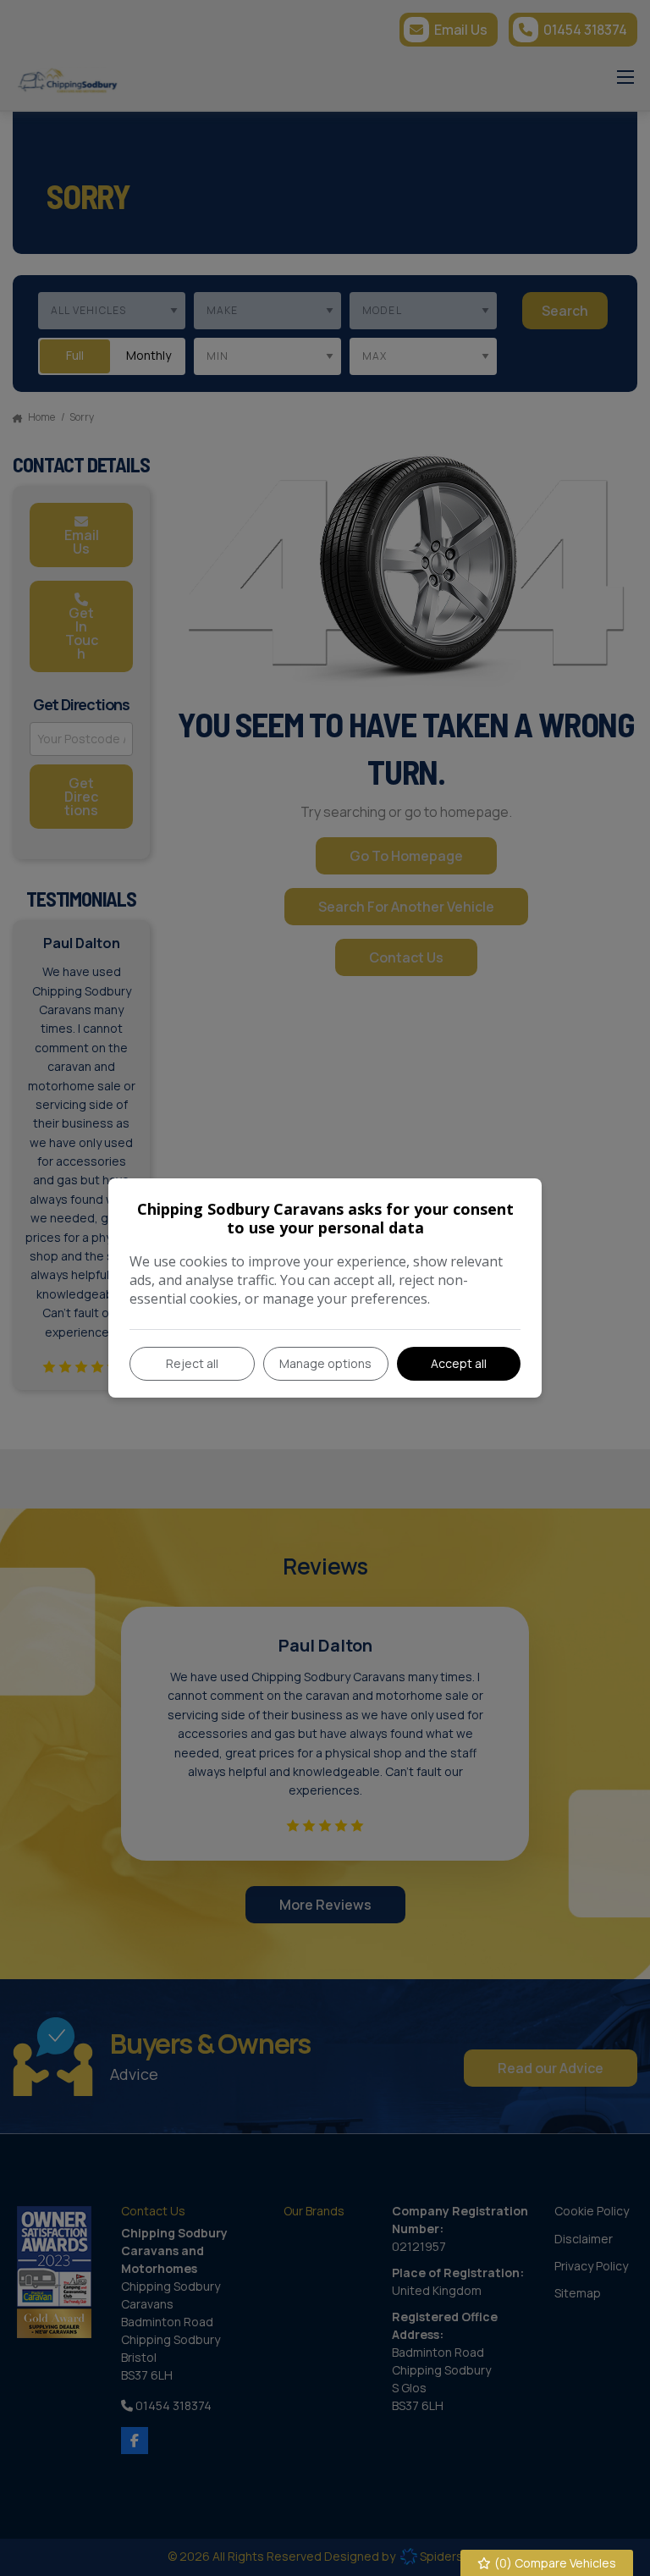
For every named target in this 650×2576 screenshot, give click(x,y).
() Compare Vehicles (554, 2563)
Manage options (325, 1363)
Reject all (192, 1363)
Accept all (459, 1363)
